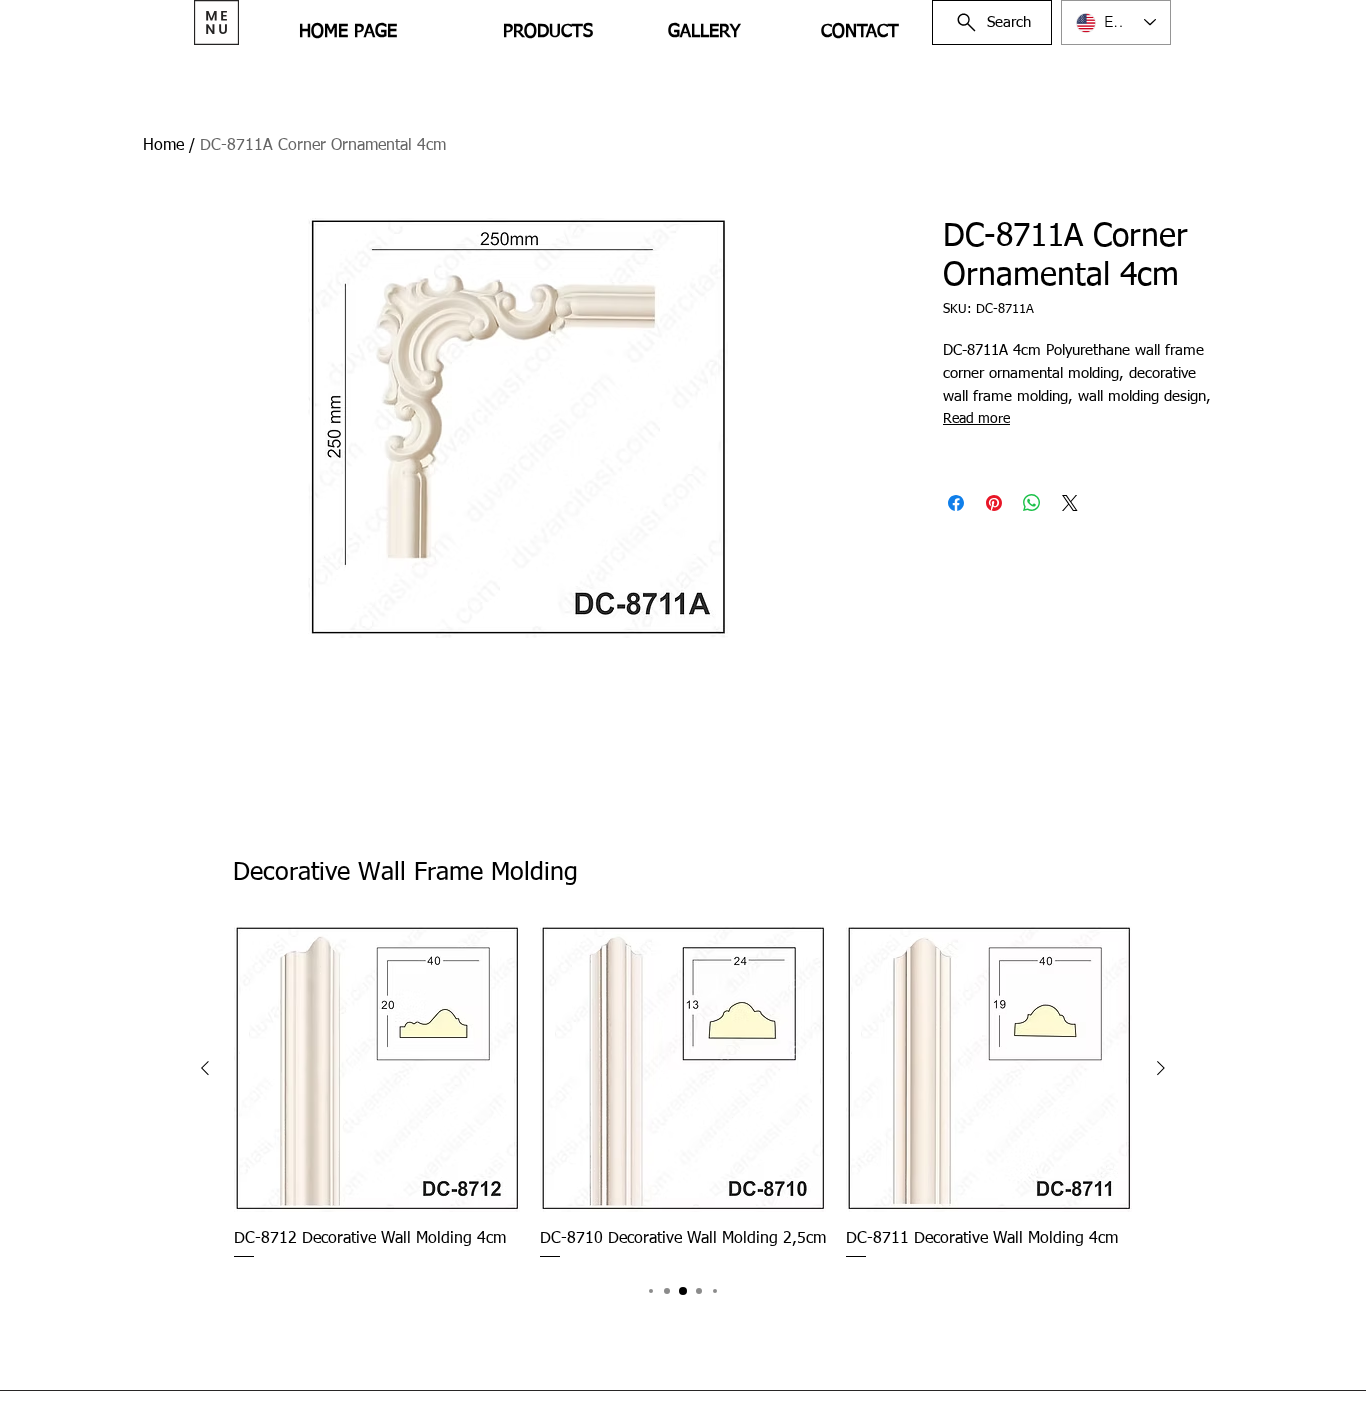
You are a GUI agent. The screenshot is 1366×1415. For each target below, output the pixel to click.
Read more (976, 419)
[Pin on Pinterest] (994, 503)
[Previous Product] (205, 1068)
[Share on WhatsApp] (1032, 503)
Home (163, 146)
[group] (683, 1094)
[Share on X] (1070, 503)
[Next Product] (1161, 1068)
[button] (216, 22)
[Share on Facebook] (956, 503)
